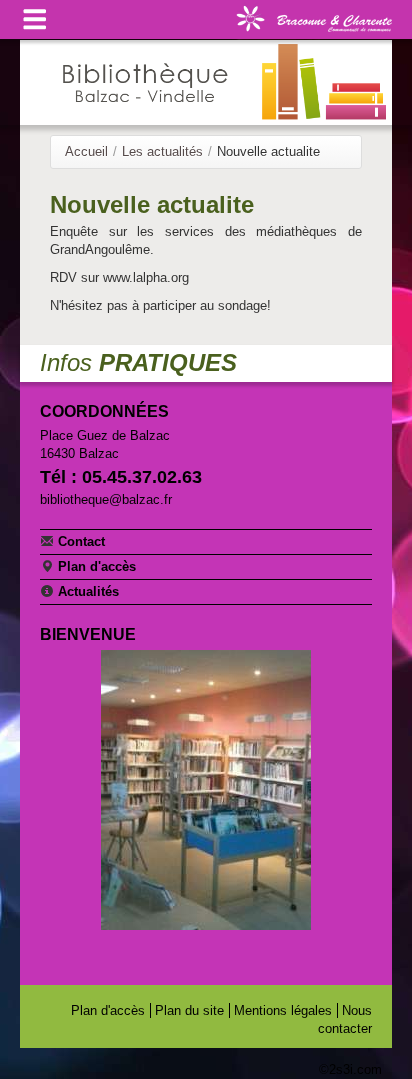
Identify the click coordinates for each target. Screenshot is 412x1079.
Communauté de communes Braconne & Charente (314, 17)
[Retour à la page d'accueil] (206, 82)
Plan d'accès (95, 566)
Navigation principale (35, 19)
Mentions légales (283, 1010)
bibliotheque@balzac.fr (106, 499)
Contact (79, 541)
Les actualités (162, 151)
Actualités (86, 591)
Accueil (86, 151)
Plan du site (189, 1010)
